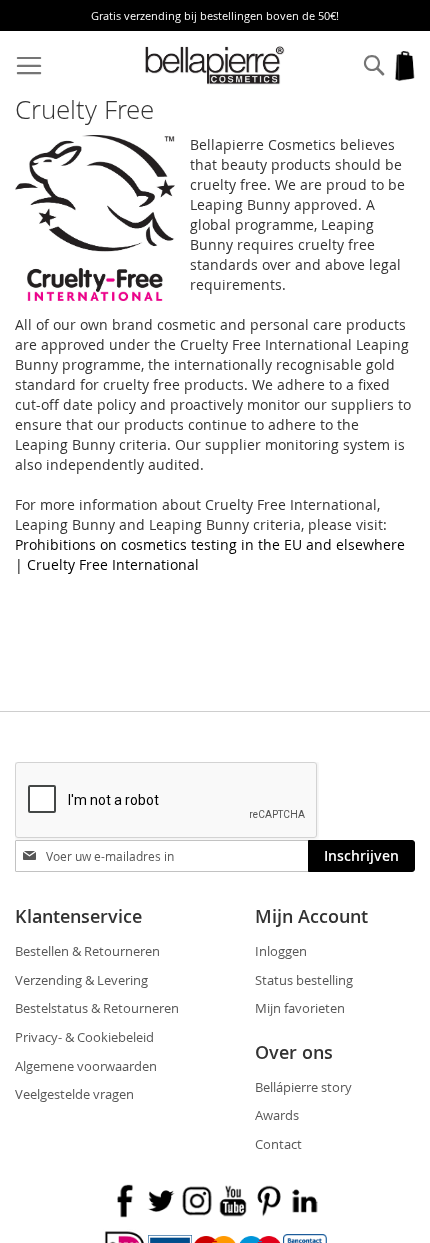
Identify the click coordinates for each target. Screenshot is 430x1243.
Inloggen (281, 951)
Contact (278, 1144)
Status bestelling (304, 980)
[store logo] (215, 65)
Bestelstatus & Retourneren (97, 1008)
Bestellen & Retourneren (87, 951)
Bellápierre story (303, 1087)
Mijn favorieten (300, 1008)
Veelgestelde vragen (74, 1094)
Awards (277, 1115)
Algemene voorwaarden (86, 1066)
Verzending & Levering (81, 980)
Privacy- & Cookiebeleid (84, 1037)
